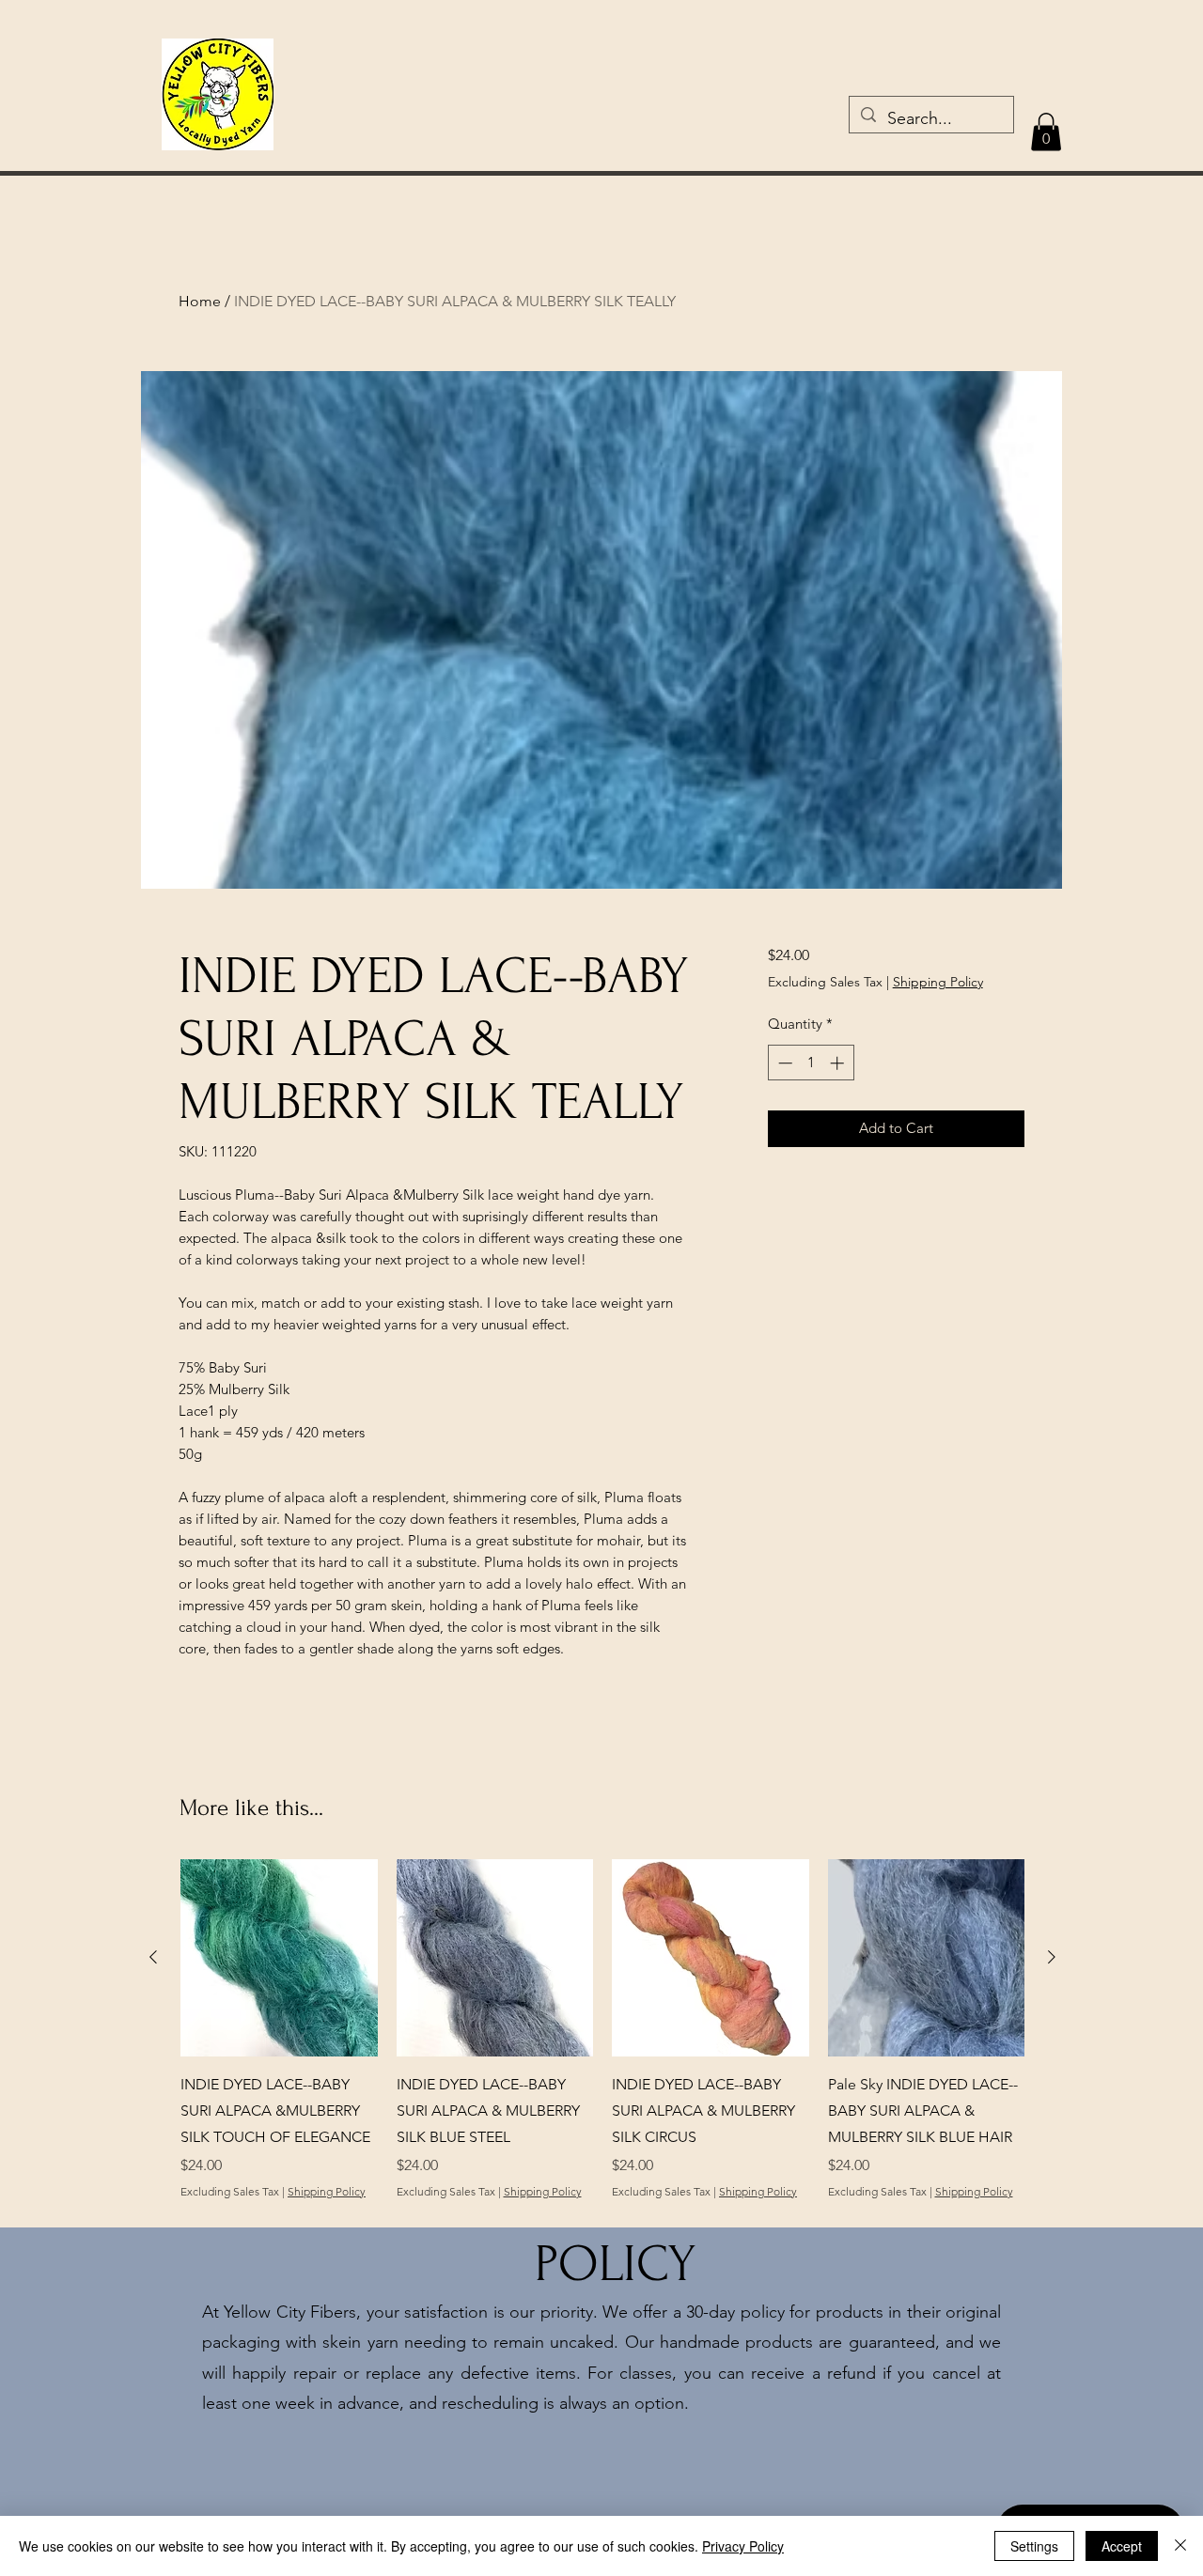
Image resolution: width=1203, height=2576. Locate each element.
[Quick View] (495, 1958)
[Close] (1180, 2546)
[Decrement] (783, 1063)
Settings (1034, 2546)
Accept (1122, 2546)
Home (200, 301)
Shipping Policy (938, 982)
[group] (602, 2042)
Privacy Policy (743, 2546)
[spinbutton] (811, 1063)
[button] (1046, 132)
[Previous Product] (153, 1957)
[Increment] (839, 1063)
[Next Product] (1052, 1957)
